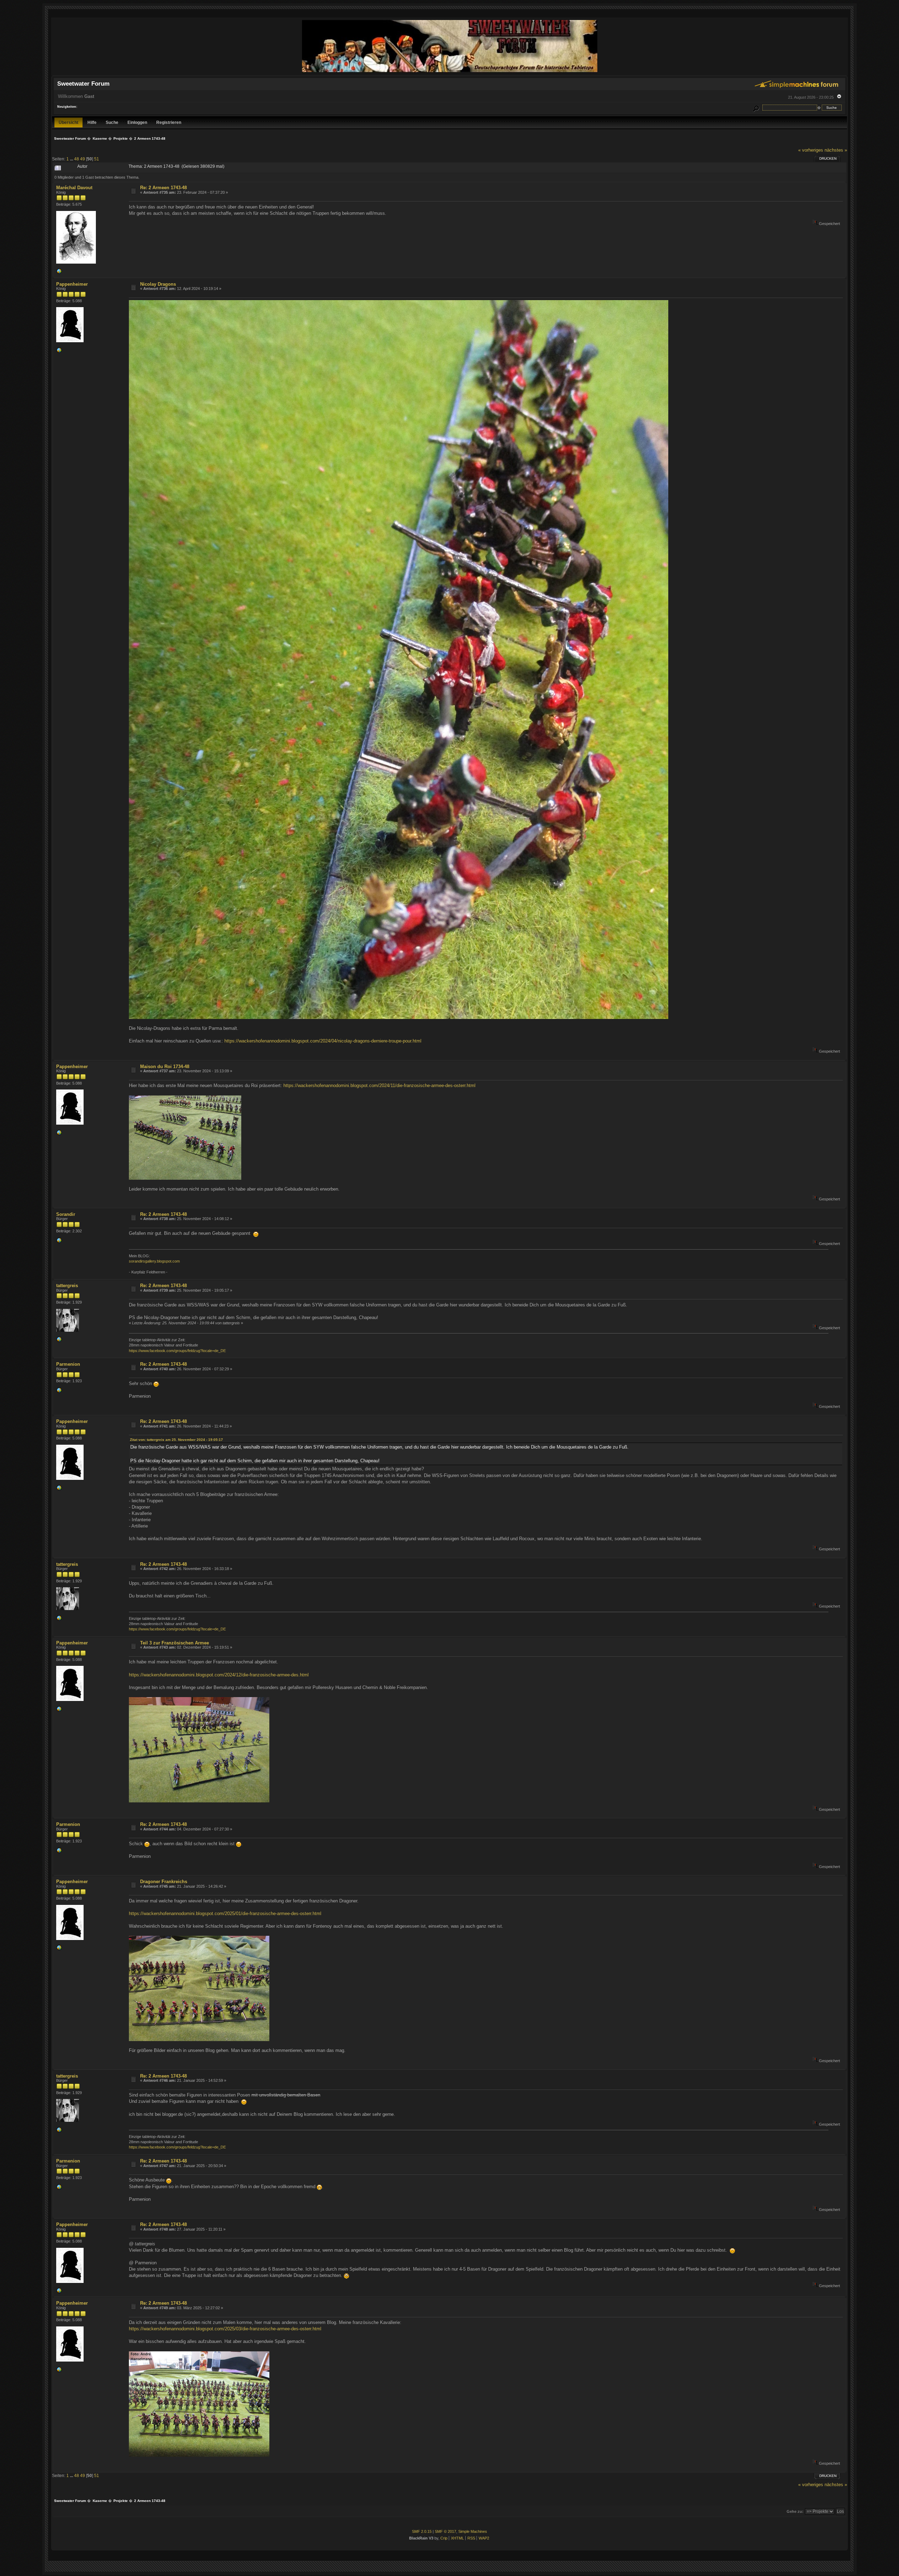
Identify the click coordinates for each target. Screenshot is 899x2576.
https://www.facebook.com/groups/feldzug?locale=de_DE (177, 1351)
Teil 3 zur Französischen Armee (175, 1643)
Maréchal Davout (74, 188)
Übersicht (68, 122)
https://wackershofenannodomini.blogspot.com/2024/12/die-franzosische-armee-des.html (219, 1675)
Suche (112, 122)
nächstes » (836, 150)
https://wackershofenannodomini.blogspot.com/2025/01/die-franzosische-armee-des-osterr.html (225, 1913)
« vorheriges (811, 150)
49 (83, 159)
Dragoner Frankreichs (164, 1882)
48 (77, 159)
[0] (59, 273)
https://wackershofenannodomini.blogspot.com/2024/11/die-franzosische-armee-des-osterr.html (379, 1085)
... (72, 159)
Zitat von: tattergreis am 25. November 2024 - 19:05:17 (176, 1440)
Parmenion (68, 1364)
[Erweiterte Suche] (756, 108)
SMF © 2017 (445, 2531)
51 (97, 159)
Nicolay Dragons (158, 284)
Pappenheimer (72, 284)
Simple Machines (473, 2531)
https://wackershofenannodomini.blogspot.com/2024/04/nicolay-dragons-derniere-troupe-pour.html (323, 1041)
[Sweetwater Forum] (450, 72)
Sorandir (66, 1214)
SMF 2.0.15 (422, 2531)
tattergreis (67, 1286)
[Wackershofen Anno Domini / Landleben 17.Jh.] (59, 352)
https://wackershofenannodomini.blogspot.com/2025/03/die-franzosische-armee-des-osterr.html (225, 2329)
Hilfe (92, 122)
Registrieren (169, 122)
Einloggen (137, 122)
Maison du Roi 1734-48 (165, 1067)
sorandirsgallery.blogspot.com (154, 1261)
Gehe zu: (795, 2511)
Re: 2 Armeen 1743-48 (163, 188)
